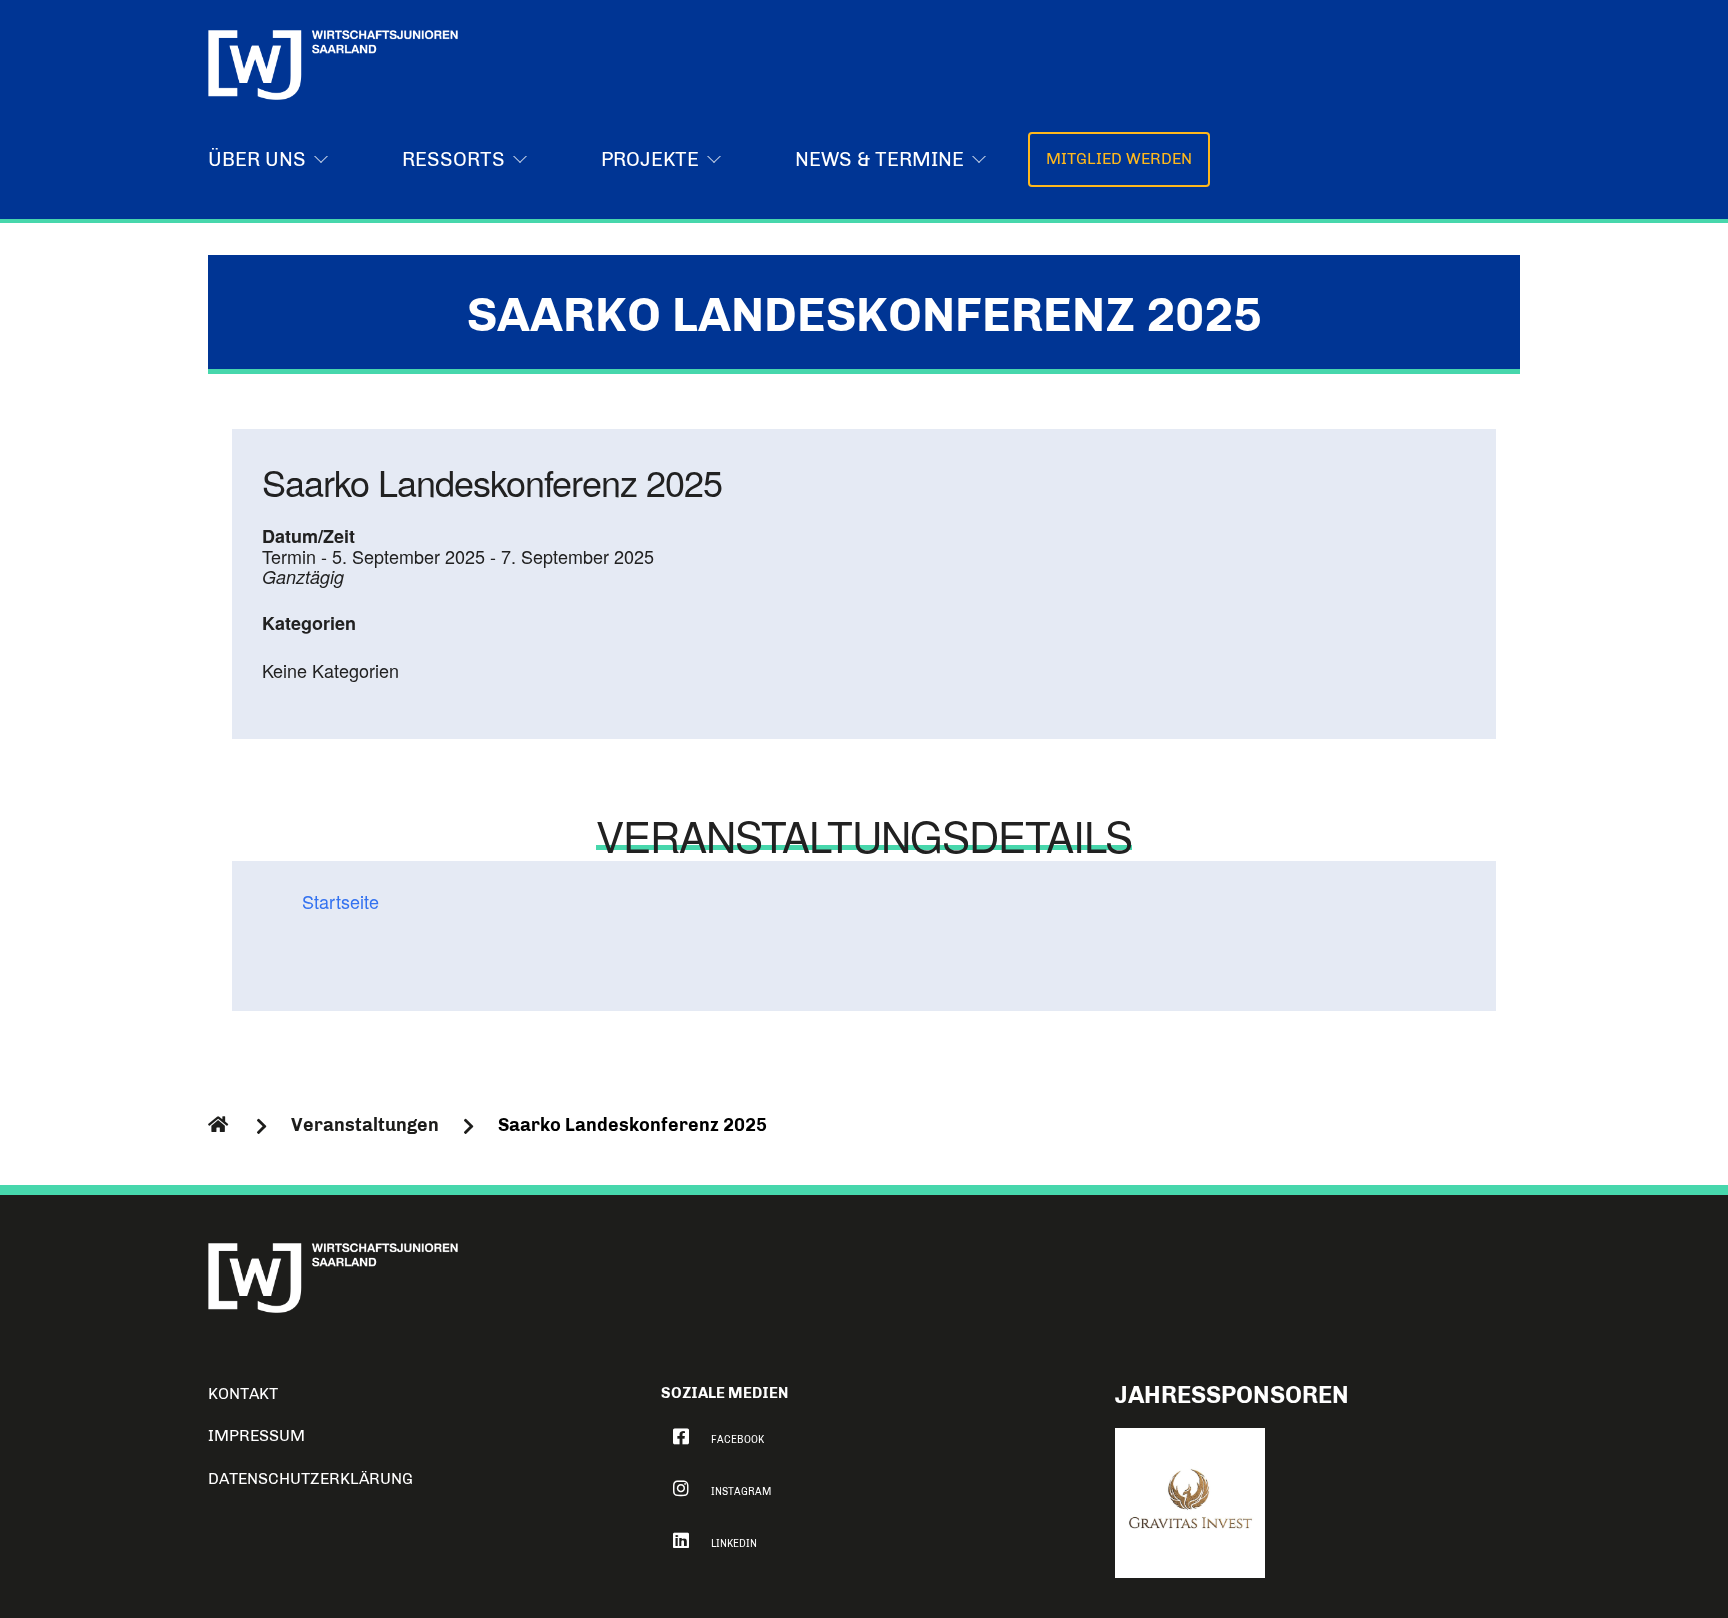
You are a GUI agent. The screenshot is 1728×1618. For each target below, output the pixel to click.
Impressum (256, 1435)
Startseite (340, 901)
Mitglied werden (1119, 158)
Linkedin (734, 1544)
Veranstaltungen (365, 1125)
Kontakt (243, 1393)
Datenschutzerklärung (310, 1478)
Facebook (737, 1440)
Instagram (741, 1492)
